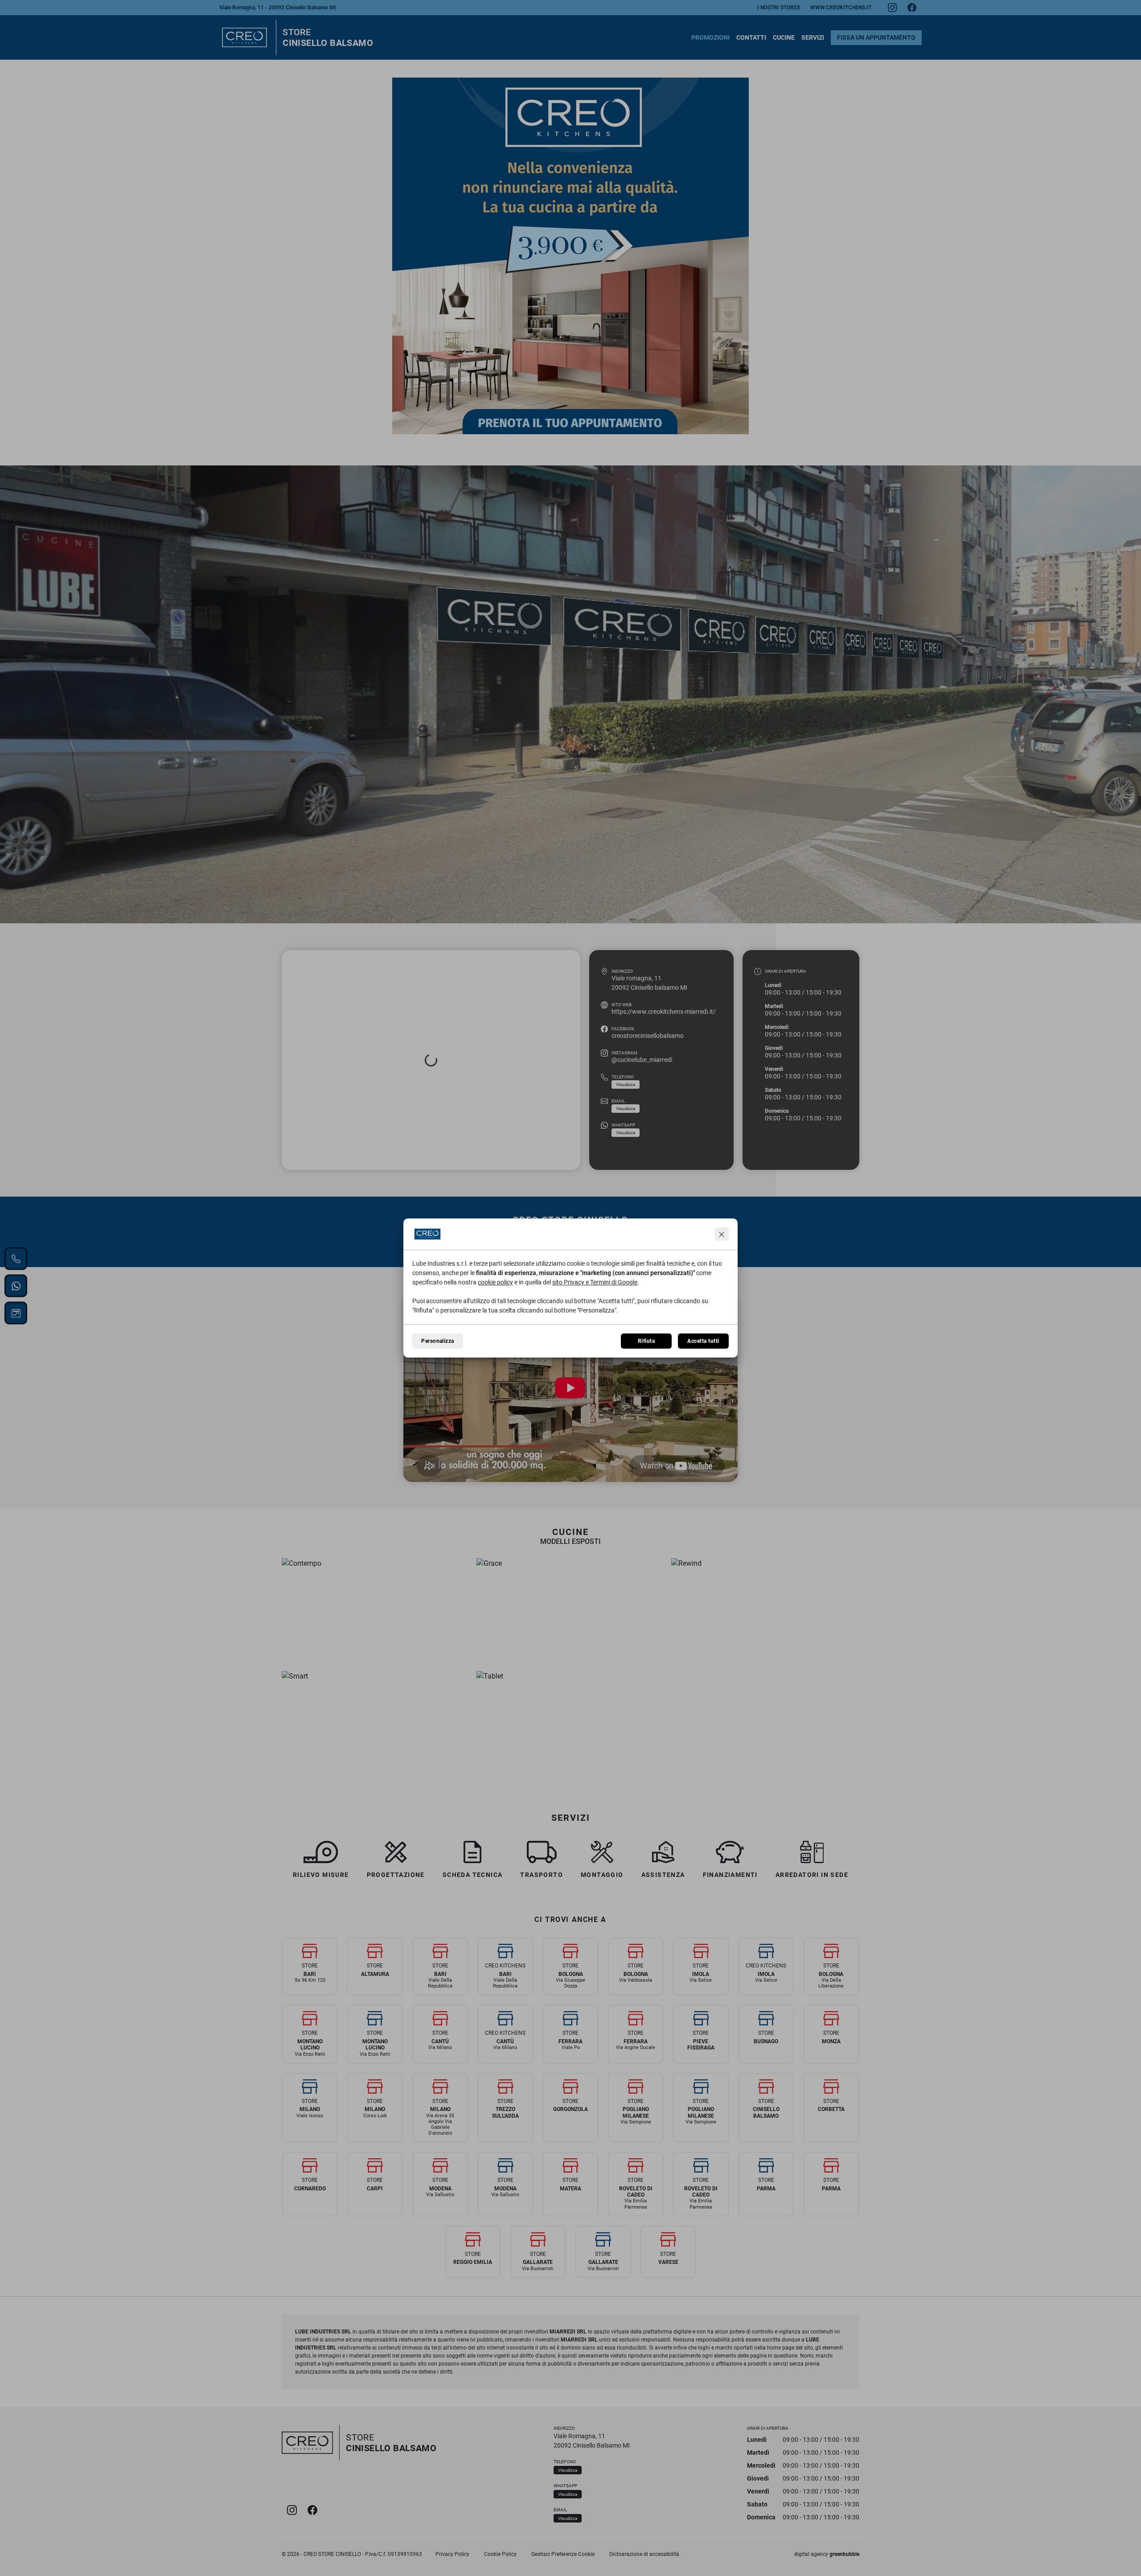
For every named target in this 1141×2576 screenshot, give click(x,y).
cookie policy (495, 1282)
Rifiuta (646, 1341)
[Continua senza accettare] (722, 1234)
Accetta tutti (703, 1341)
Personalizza (438, 1341)
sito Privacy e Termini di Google (595, 1282)
